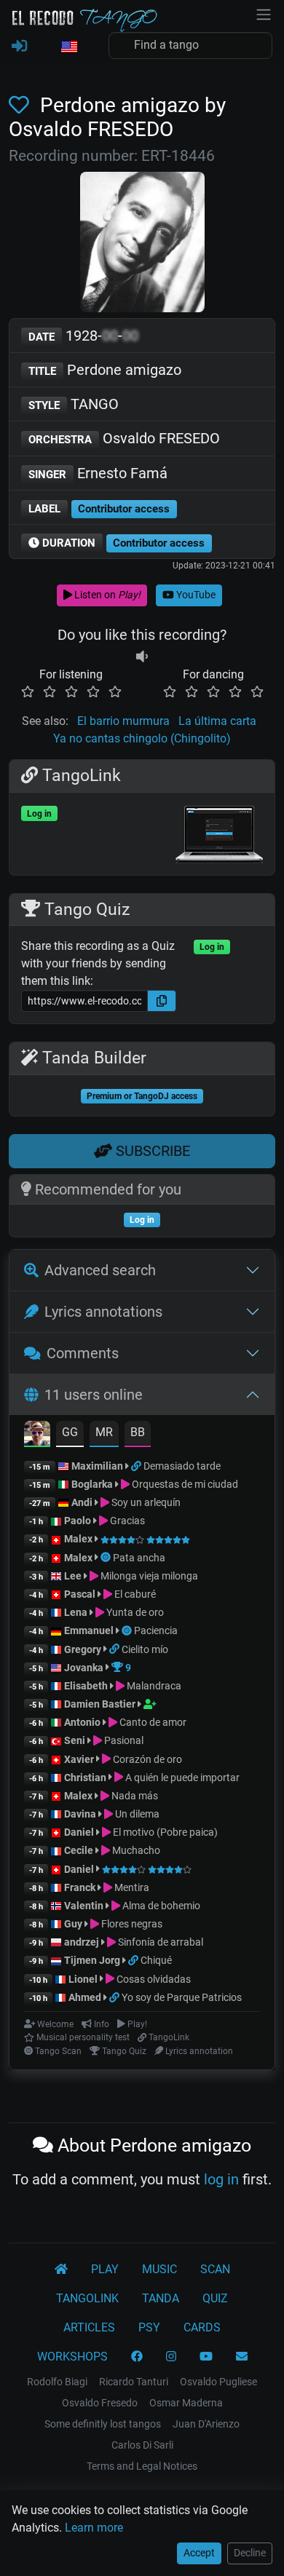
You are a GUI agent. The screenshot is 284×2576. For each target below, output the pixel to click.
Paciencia (156, 1630)
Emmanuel (89, 1630)
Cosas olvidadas (153, 1979)
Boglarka (92, 1484)
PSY (149, 2327)
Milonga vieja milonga (148, 1576)
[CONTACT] (242, 2357)
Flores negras (131, 1924)
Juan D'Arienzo (206, 2424)
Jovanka (84, 1668)
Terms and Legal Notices (142, 2466)
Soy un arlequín (145, 1502)
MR (104, 1432)
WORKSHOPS (72, 2357)
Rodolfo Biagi (57, 2382)
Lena (76, 1612)
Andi (82, 1502)
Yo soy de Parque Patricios (182, 1997)
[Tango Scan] (107, 1558)
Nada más (134, 1796)
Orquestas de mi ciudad (184, 1484)
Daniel (80, 1832)
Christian (85, 1778)
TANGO (74, 404)
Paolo (78, 1521)
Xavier (80, 1759)
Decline (250, 2553)
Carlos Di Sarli (142, 2445)
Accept (199, 2553)
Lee (73, 1576)
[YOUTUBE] (206, 2357)
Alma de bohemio (160, 1906)
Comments (83, 1353)
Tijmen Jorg (92, 1960)
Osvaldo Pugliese (218, 2382)
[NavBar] (264, 13)
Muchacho (135, 1850)
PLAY (105, 2269)
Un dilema (136, 1814)
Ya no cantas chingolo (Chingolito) (142, 738)
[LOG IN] (19, 47)
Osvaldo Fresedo (100, 2403)
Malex (78, 1539)
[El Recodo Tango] (61, 2270)
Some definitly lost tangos (103, 2424)
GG (70, 1432)
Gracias (126, 1521)
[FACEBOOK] (137, 2357)
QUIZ (215, 2298)
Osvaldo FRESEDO (124, 438)
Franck (80, 1887)
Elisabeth (86, 1686)
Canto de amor (152, 1722)
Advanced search (100, 1270)
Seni (75, 1740)
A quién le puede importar (181, 1778)
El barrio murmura (123, 721)
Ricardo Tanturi (134, 2382)
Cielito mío (145, 1649)
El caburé (134, 1594)
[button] (68, 47)
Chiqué (156, 1960)
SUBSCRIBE (151, 1151)
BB (138, 1432)
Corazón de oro (146, 1759)
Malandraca (153, 1686)
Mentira (131, 1887)
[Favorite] (22, 105)
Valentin (84, 1906)
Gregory (83, 1649)
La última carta (217, 721)
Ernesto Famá (98, 473)
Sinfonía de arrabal (159, 1942)
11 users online (94, 1395)
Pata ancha (139, 1558)
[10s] (142, 657)
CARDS (202, 2327)
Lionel (84, 1979)
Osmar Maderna (186, 2403)
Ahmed (85, 1997)
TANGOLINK (87, 2298)
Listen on (106, 595)
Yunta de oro (134, 1612)
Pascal (80, 1594)
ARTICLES (89, 2327)
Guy (73, 1924)
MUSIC (159, 2269)
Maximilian (97, 1466)
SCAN (215, 2269)
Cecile (79, 1850)
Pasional (123, 1740)
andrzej (82, 1942)
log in (221, 2179)
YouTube (195, 595)
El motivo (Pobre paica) (164, 1832)
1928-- (83, 336)
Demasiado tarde (182, 1466)
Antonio (82, 1722)
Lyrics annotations (103, 1312)
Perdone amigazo (105, 370)
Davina (80, 1814)
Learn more (94, 2528)
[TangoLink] (137, 1466)
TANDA (161, 2298)
